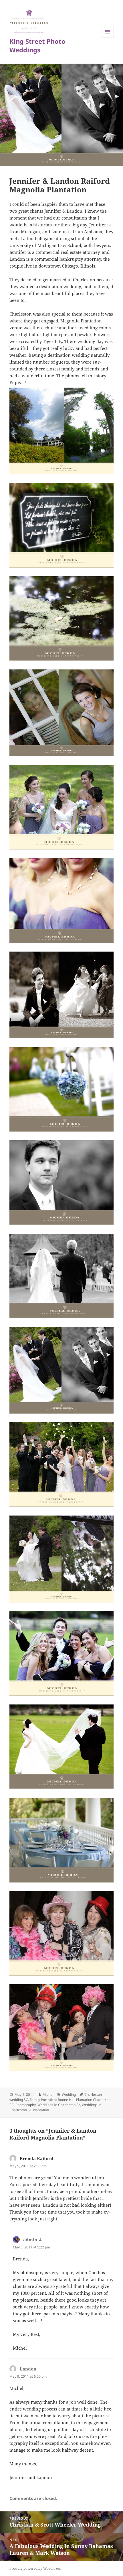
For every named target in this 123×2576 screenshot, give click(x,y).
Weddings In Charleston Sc (59, 2105)
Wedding (69, 2095)
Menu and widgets (108, 38)
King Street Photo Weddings (37, 45)
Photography (26, 2105)
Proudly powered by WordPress (35, 2568)
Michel (48, 2095)
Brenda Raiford (37, 2158)
